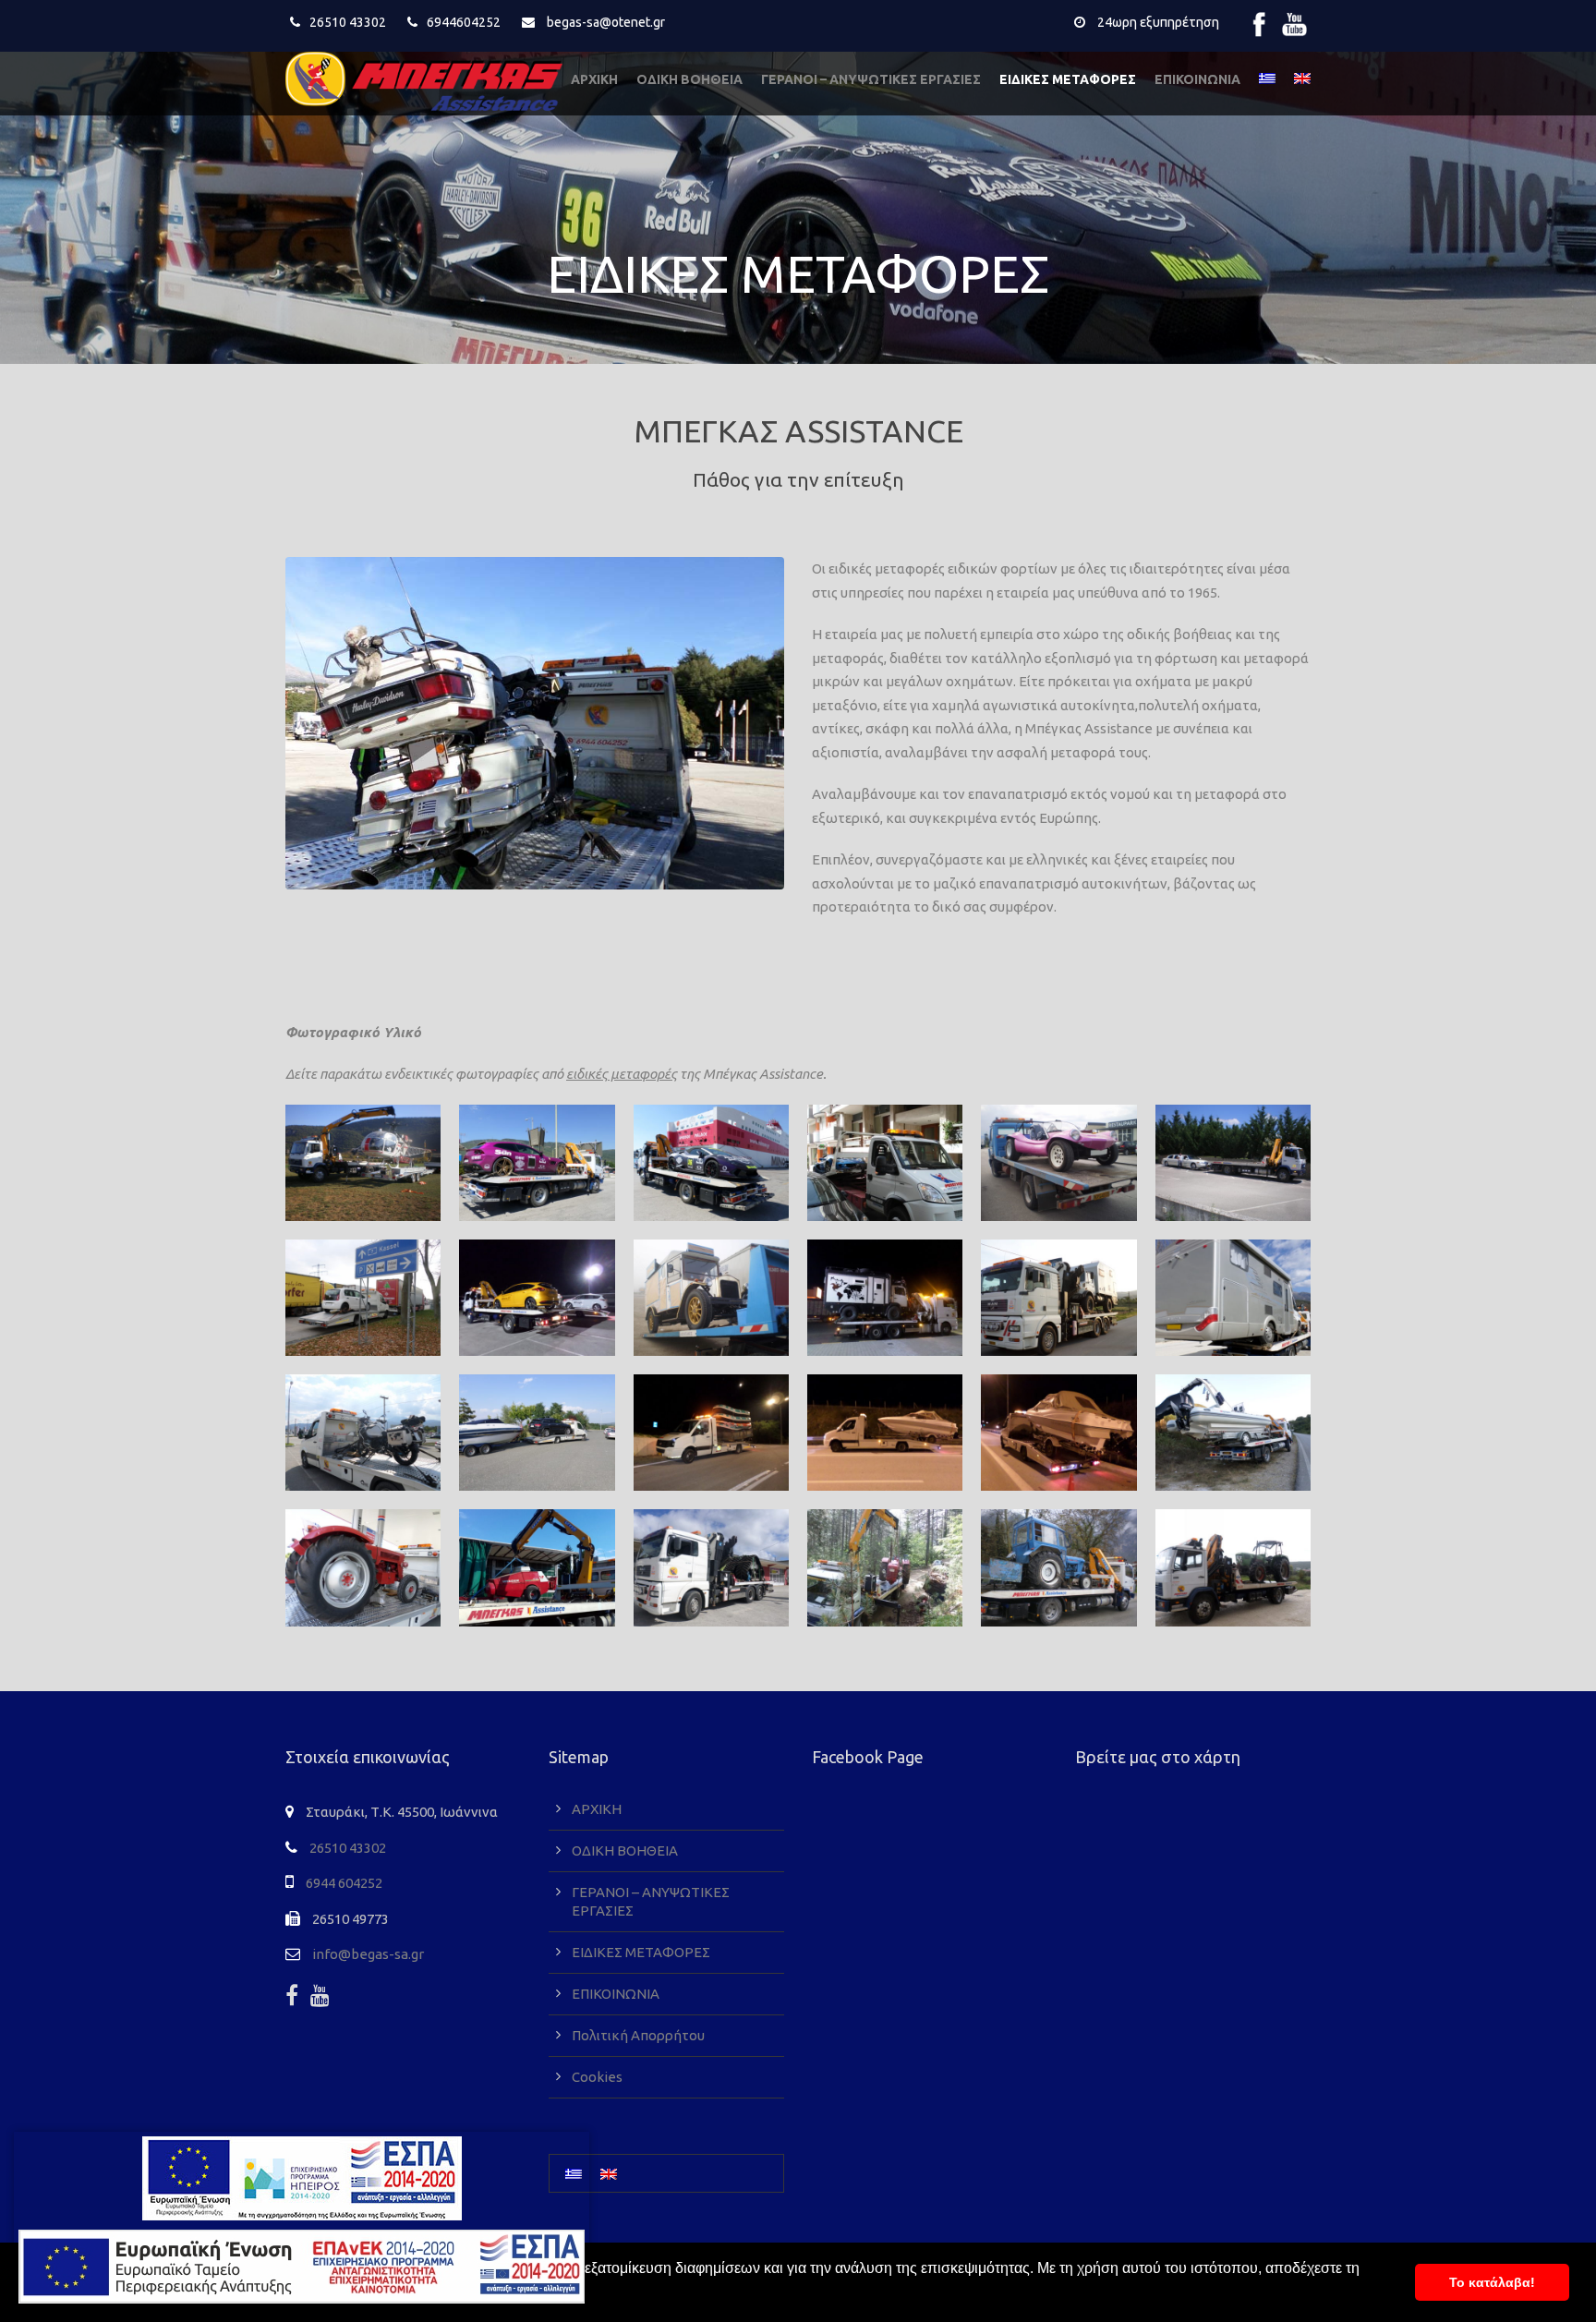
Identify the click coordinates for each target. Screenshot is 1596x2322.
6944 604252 (344, 1883)
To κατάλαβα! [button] (1492, 2282)
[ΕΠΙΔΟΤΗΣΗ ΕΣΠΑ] (302, 2178)
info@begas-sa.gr (368, 1954)
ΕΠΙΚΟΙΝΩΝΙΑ (1197, 79)
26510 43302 (348, 22)
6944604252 (464, 22)
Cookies (597, 2077)
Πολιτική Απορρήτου (638, 2035)
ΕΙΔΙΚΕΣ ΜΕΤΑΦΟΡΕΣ (1068, 79)
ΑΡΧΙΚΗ (594, 79)
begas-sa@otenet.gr (606, 22)
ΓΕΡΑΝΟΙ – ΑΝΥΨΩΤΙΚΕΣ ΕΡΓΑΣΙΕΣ (871, 79)
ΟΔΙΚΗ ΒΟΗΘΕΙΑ (689, 79)
